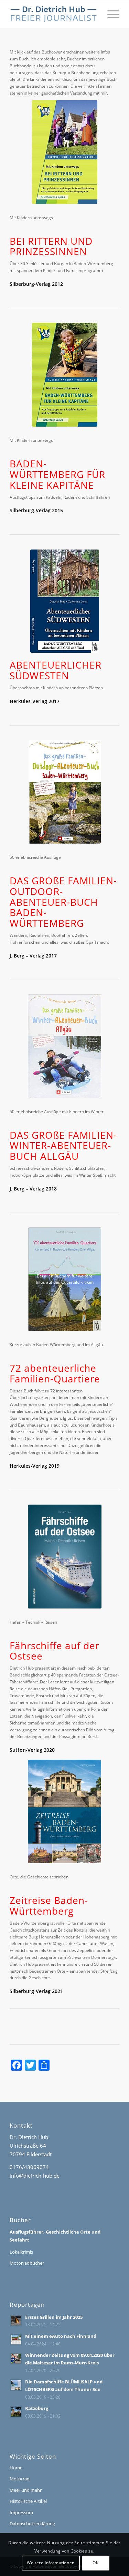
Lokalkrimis (21, 2252)
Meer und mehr (26, 2490)
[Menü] (110, 14)
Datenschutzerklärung (32, 2524)
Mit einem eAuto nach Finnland (61, 2336)
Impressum (21, 2512)
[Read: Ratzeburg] (16, 2412)
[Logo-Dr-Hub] (53, 14)
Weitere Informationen (51, 2563)
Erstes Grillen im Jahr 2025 (54, 2317)
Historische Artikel (28, 2501)
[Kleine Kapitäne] (65, 375)
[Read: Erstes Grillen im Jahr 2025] (16, 2321)
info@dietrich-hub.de (35, 2176)
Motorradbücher (27, 2263)
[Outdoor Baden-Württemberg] (65, 792)
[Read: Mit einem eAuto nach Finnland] (16, 2340)
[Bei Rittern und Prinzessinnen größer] (65, 152)
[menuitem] (110, 14)
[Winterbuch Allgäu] (64, 1046)
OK (95, 2563)
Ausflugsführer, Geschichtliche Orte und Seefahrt (55, 2236)
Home (16, 2468)
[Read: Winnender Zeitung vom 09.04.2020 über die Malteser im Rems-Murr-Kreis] (16, 2359)
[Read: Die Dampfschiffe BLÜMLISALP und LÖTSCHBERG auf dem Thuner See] (16, 2385)
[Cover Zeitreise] (64, 1812)
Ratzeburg (37, 2408)
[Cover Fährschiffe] (65, 1557)
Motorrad (20, 2479)
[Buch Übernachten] (65, 601)
